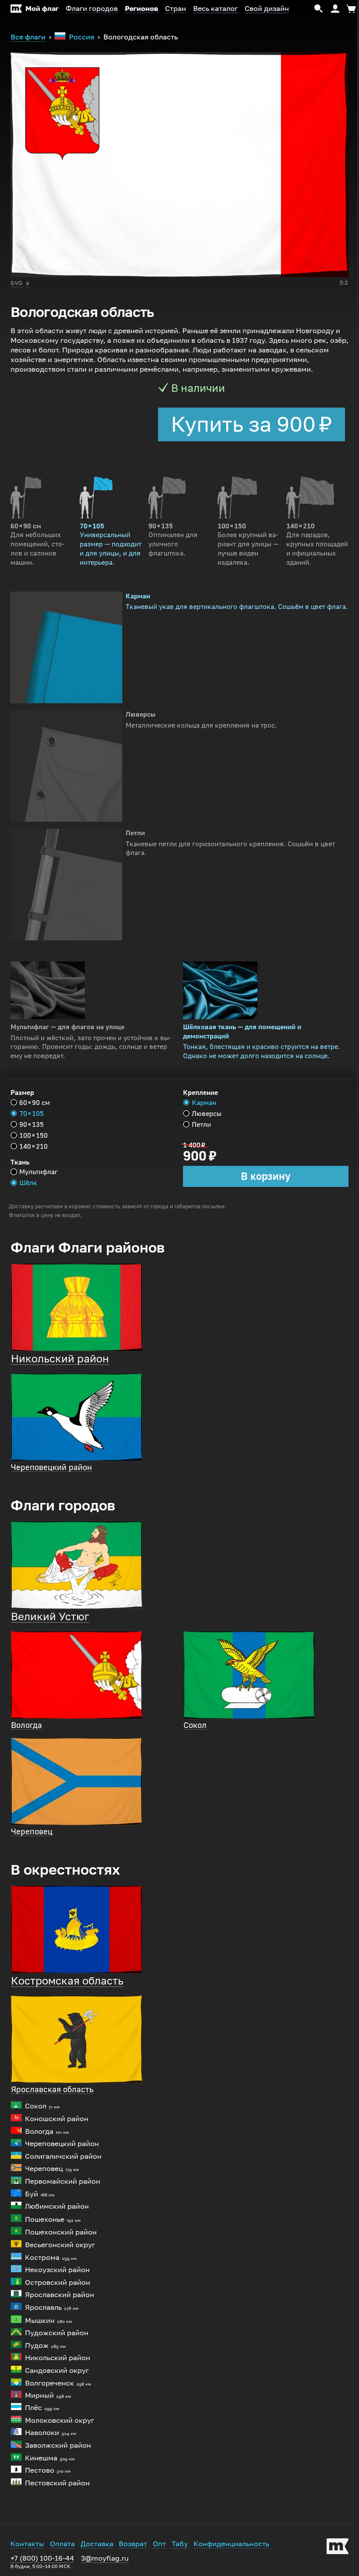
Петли (201, 1124)
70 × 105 (32, 1114)
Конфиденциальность (231, 2544)
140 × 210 (33, 1146)
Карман (204, 1103)
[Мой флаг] (338, 2548)
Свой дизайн (267, 9)
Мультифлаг (39, 1172)
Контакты (27, 2544)
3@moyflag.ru (105, 2558)
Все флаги (28, 37)
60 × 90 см (35, 1103)
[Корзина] (350, 9)
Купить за (252, 424)
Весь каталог (215, 9)
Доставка (97, 2544)
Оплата (62, 2544)
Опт (159, 2544)
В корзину (266, 1176)
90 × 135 (32, 1124)
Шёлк (28, 1183)
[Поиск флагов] (319, 9)
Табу (180, 2544)
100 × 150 (33, 1135)
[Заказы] (335, 9)
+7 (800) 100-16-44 (42, 2562)
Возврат (133, 2544)
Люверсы (207, 1114)
